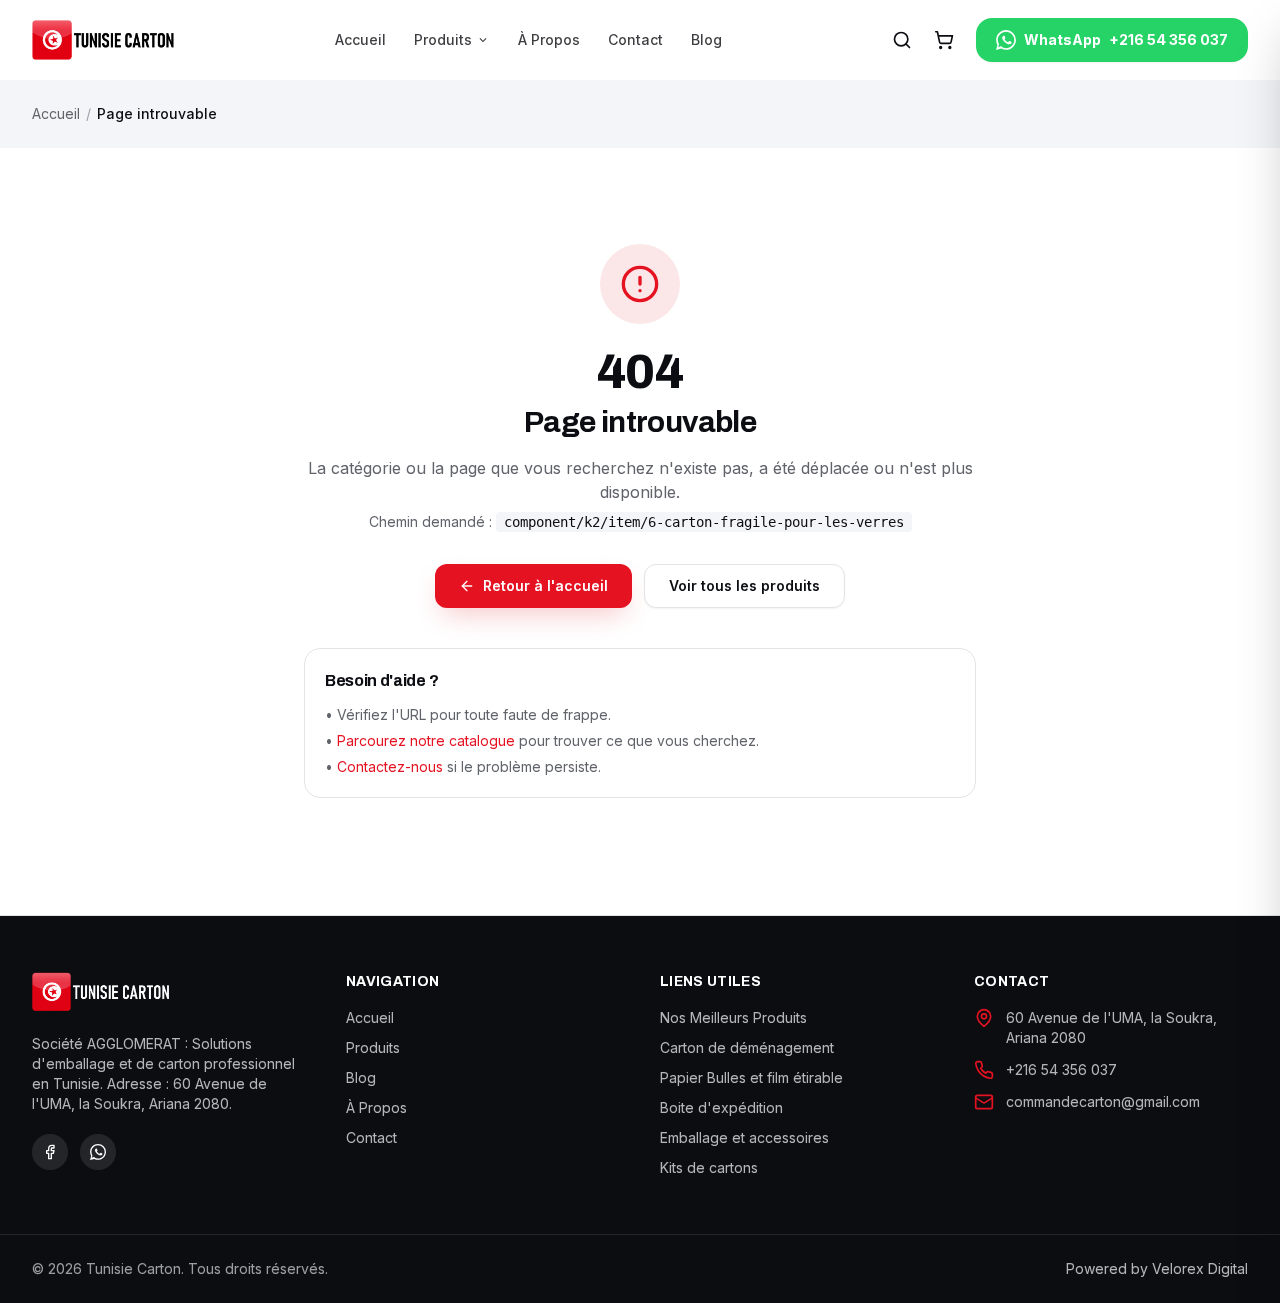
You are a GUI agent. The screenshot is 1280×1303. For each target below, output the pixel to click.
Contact (635, 39)
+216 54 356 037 (1061, 1069)
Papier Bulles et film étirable (751, 1077)
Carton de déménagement (747, 1047)
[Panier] (944, 40)
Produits (452, 39)
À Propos (549, 39)
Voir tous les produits (744, 585)
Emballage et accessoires (744, 1137)
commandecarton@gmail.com (1103, 1101)
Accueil (360, 39)
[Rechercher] (902, 40)
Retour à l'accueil (545, 585)
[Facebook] (50, 1152)
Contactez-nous (390, 766)
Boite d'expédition (721, 1107)
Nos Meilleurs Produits (733, 1017)
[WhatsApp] (98, 1152)
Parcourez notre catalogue (426, 740)
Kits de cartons (709, 1167)
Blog (706, 39)
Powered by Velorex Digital (1157, 1268)
